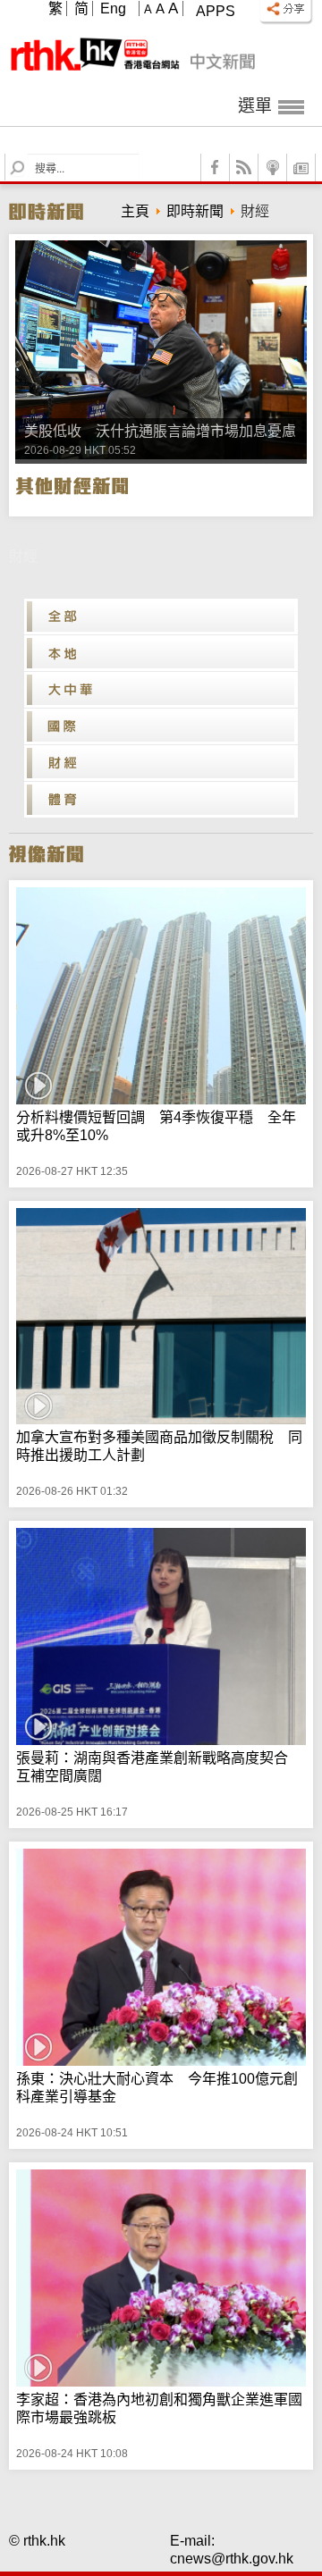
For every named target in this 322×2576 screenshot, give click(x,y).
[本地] (161, 653)
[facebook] (216, 168)
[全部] (161, 617)
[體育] (161, 800)
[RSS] (244, 168)
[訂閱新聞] (301, 168)
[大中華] (161, 690)
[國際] (161, 726)
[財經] (161, 763)
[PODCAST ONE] (273, 168)
